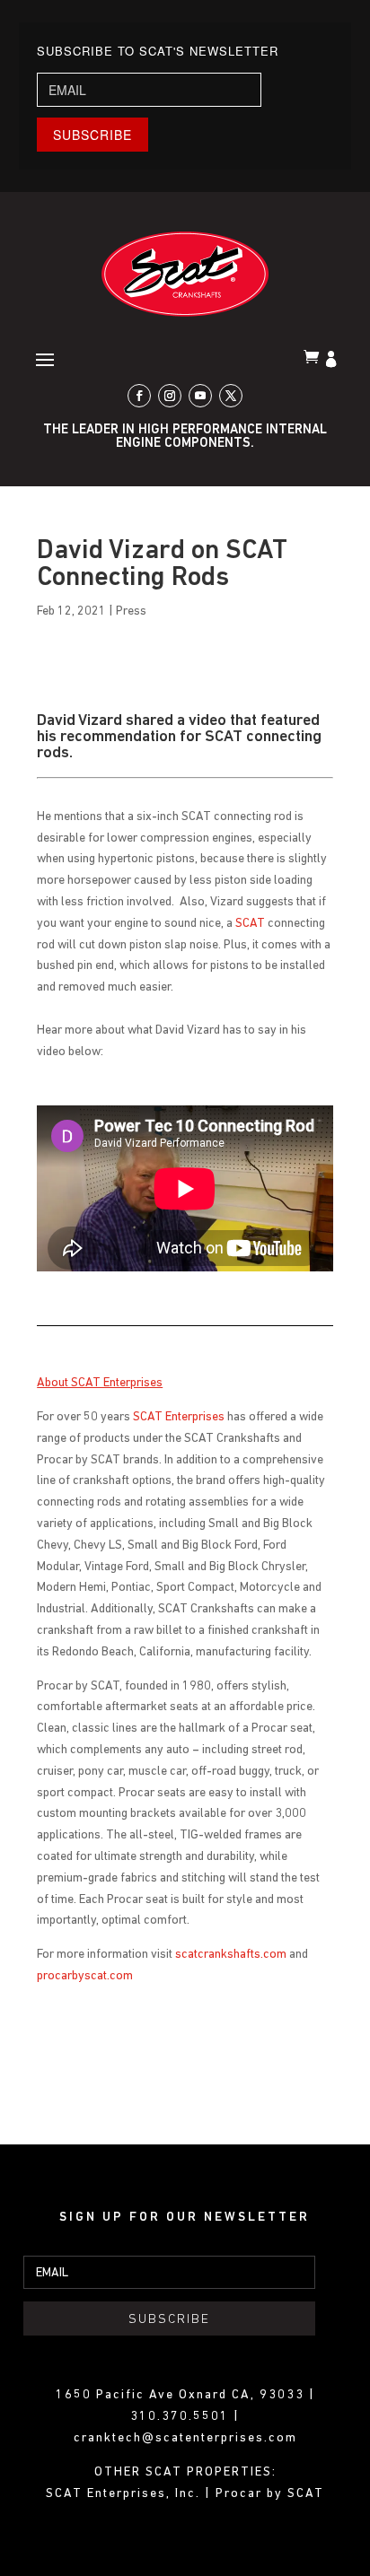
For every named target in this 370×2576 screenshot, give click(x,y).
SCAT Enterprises (179, 1417)
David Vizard (79, 721)
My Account (333, 361)
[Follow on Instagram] (170, 396)
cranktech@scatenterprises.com (185, 2438)
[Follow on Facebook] (139, 396)
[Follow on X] (231, 396)
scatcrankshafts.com (231, 1955)
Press (131, 611)
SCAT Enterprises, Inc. (125, 2494)
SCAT (250, 924)
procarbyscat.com (85, 1976)
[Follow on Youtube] (200, 396)
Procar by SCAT (270, 2494)
